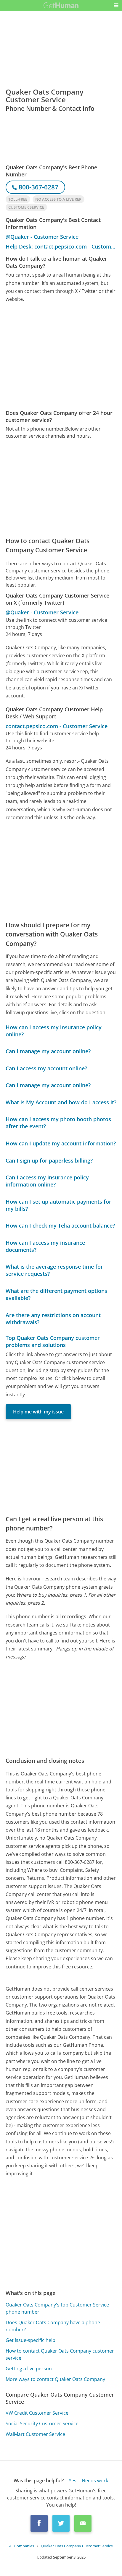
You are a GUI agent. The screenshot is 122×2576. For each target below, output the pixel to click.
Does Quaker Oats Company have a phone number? (53, 2326)
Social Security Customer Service (42, 2424)
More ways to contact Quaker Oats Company (55, 2379)
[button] (116, 5)
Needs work (95, 2481)
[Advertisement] (61, 356)
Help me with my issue (38, 1412)
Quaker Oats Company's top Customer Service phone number (57, 2308)
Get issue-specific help (30, 2340)
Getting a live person (29, 2369)
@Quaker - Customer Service (42, 237)
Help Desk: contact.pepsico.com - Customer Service (61, 246)
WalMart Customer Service (35, 2434)
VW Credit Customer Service (37, 2413)
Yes (73, 2481)
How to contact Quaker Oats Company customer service (60, 2354)
